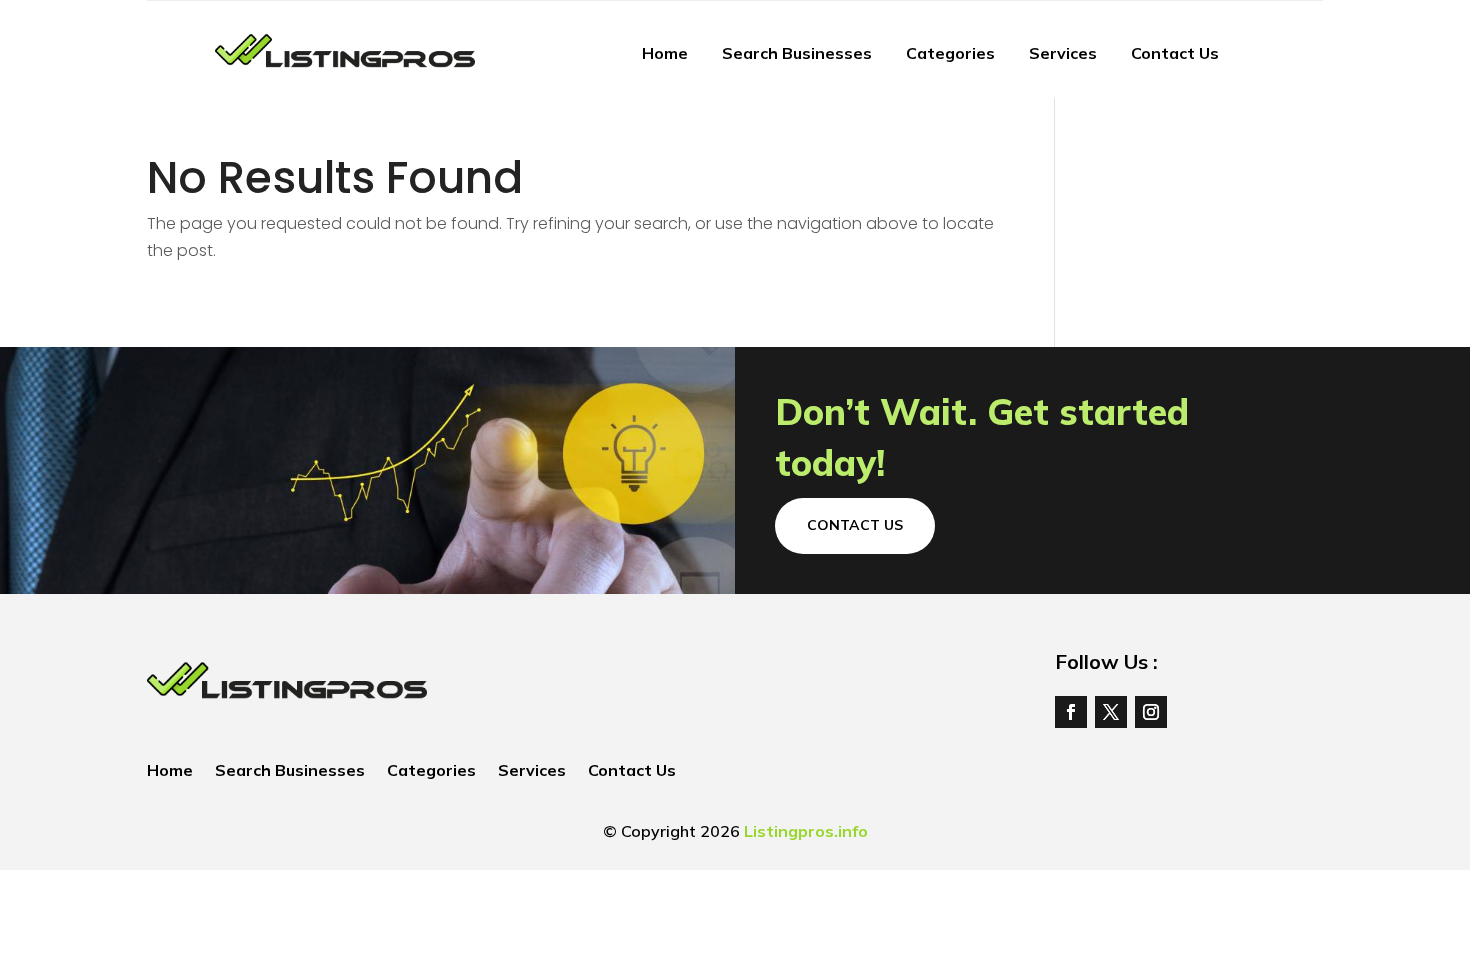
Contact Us (1175, 53)
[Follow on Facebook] (1071, 712)
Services (1063, 53)
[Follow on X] (1111, 712)
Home (665, 53)
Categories (950, 53)
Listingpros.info (806, 831)
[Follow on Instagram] (1151, 712)
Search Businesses (797, 53)
